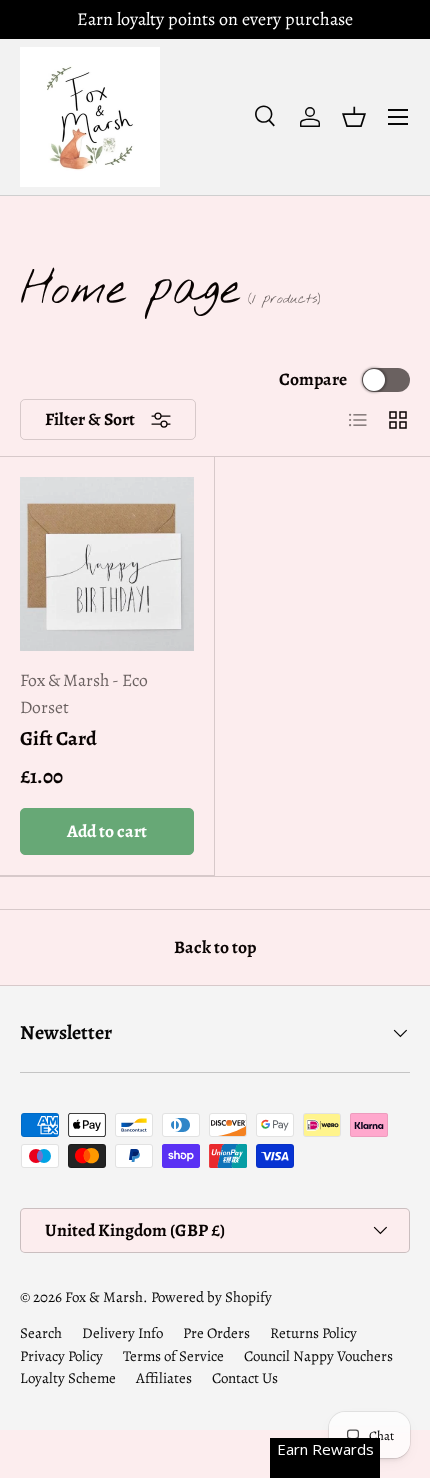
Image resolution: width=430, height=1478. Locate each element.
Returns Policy (313, 1333)
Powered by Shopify (211, 1297)
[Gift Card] (107, 564)
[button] (354, 117)
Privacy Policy (61, 1356)
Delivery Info (122, 1333)
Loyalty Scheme (68, 1378)
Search (41, 1333)
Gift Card (58, 738)
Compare (313, 379)
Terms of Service (173, 1356)
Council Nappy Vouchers (318, 1356)
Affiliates (164, 1378)
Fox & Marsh (104, 1297)
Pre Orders (216, 1333)
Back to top (215, 947)
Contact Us (245, 1378)
